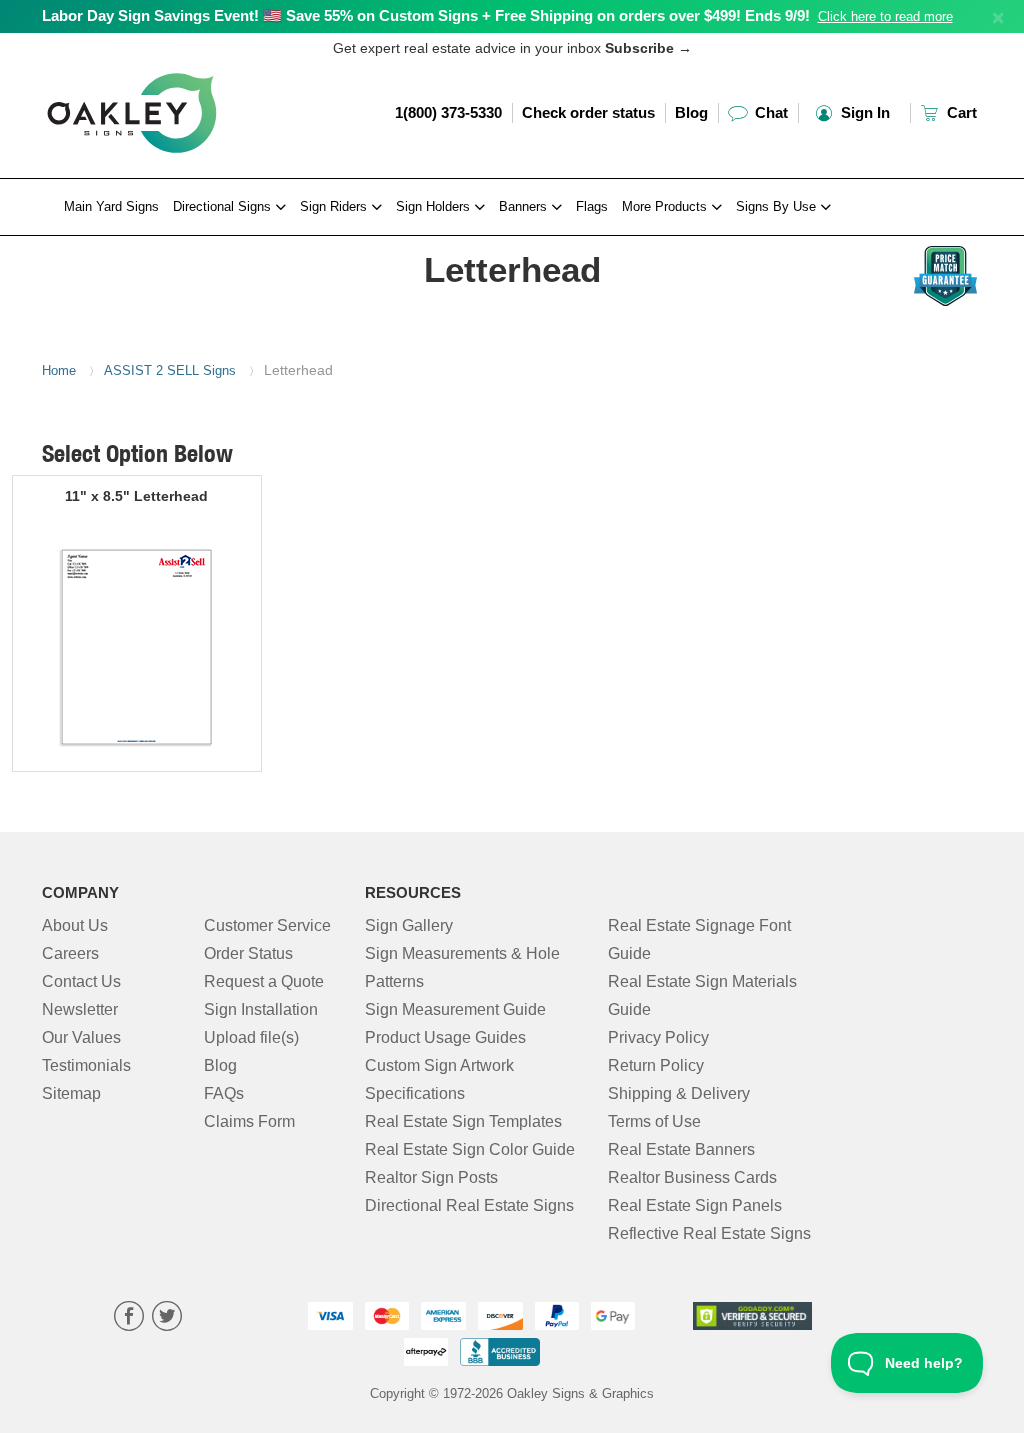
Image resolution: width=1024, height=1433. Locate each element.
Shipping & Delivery (679, 1093)
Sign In (863, 112)
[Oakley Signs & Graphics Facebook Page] (129, 1318)
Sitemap (71, 1093)
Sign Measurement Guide (455, 1009)
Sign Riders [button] (335, 206)
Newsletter (80, 1009)
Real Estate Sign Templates (463, 1121)
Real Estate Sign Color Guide (470, 1149)
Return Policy (656, 1065)
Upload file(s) (251, 1037)
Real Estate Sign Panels (695, 1205)
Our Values (81, 1037)
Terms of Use (654, 1121)
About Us (75, 925)
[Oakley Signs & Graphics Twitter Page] (167, 1318)
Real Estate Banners (681, 1149)
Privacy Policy (658, 1037)
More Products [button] (666, 206)
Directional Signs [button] (224, 206)
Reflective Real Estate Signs (709, 1233)
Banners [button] (525, 206)
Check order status (588, 112)
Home (59, 370)
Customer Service (267, 925)
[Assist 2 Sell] (148, 241)
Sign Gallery (409, 925)
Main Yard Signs (111, 206)
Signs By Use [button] (778, 206)
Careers (70, 953)
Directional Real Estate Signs (469, 1205)
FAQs (224, 1093)
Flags (592, 206)
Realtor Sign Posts (431, 1177)
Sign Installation (261, 1009)
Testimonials (86, 1065)
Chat (769, 112)
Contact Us (81, 981)
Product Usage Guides (445, 1037)
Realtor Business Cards (692, 1177)
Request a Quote (264, 981)
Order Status (248, 953)
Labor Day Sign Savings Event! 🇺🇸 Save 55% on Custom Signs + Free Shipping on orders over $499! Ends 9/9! (426, 15)
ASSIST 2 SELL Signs (170, 370)
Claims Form (249, 1121)
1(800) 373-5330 (448, 112)
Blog (691, 112)
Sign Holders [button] (435, 206)
